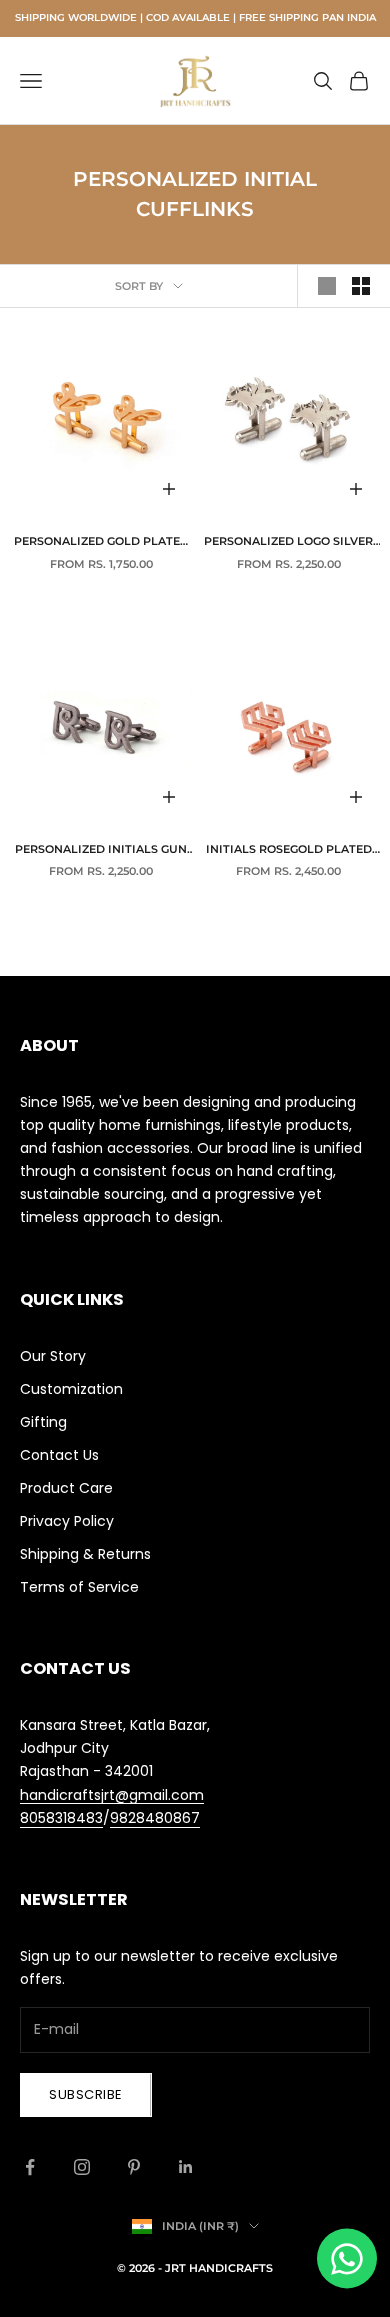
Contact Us (59, 1455)
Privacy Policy (67, 1521)
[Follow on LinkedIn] (186, 2167)
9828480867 (155, 1818)
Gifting (43, 1422)
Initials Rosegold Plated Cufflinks (289, 851)
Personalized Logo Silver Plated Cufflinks (288, 543)
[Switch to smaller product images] (361, 286)
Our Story (53, 1356)
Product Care (66, 1488)
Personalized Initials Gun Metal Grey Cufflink (101, 851)
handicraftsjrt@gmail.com (112, 1795)
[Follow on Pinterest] (134, 2167)
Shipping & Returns (85, 1554)
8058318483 (61, 1818)
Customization (71, 1389)
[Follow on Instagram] (82, 2167)
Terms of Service (79, 1587)
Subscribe (86, 2094)
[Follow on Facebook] (30, 2167)
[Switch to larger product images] (327, 286)
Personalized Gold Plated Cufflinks (101, 543)
